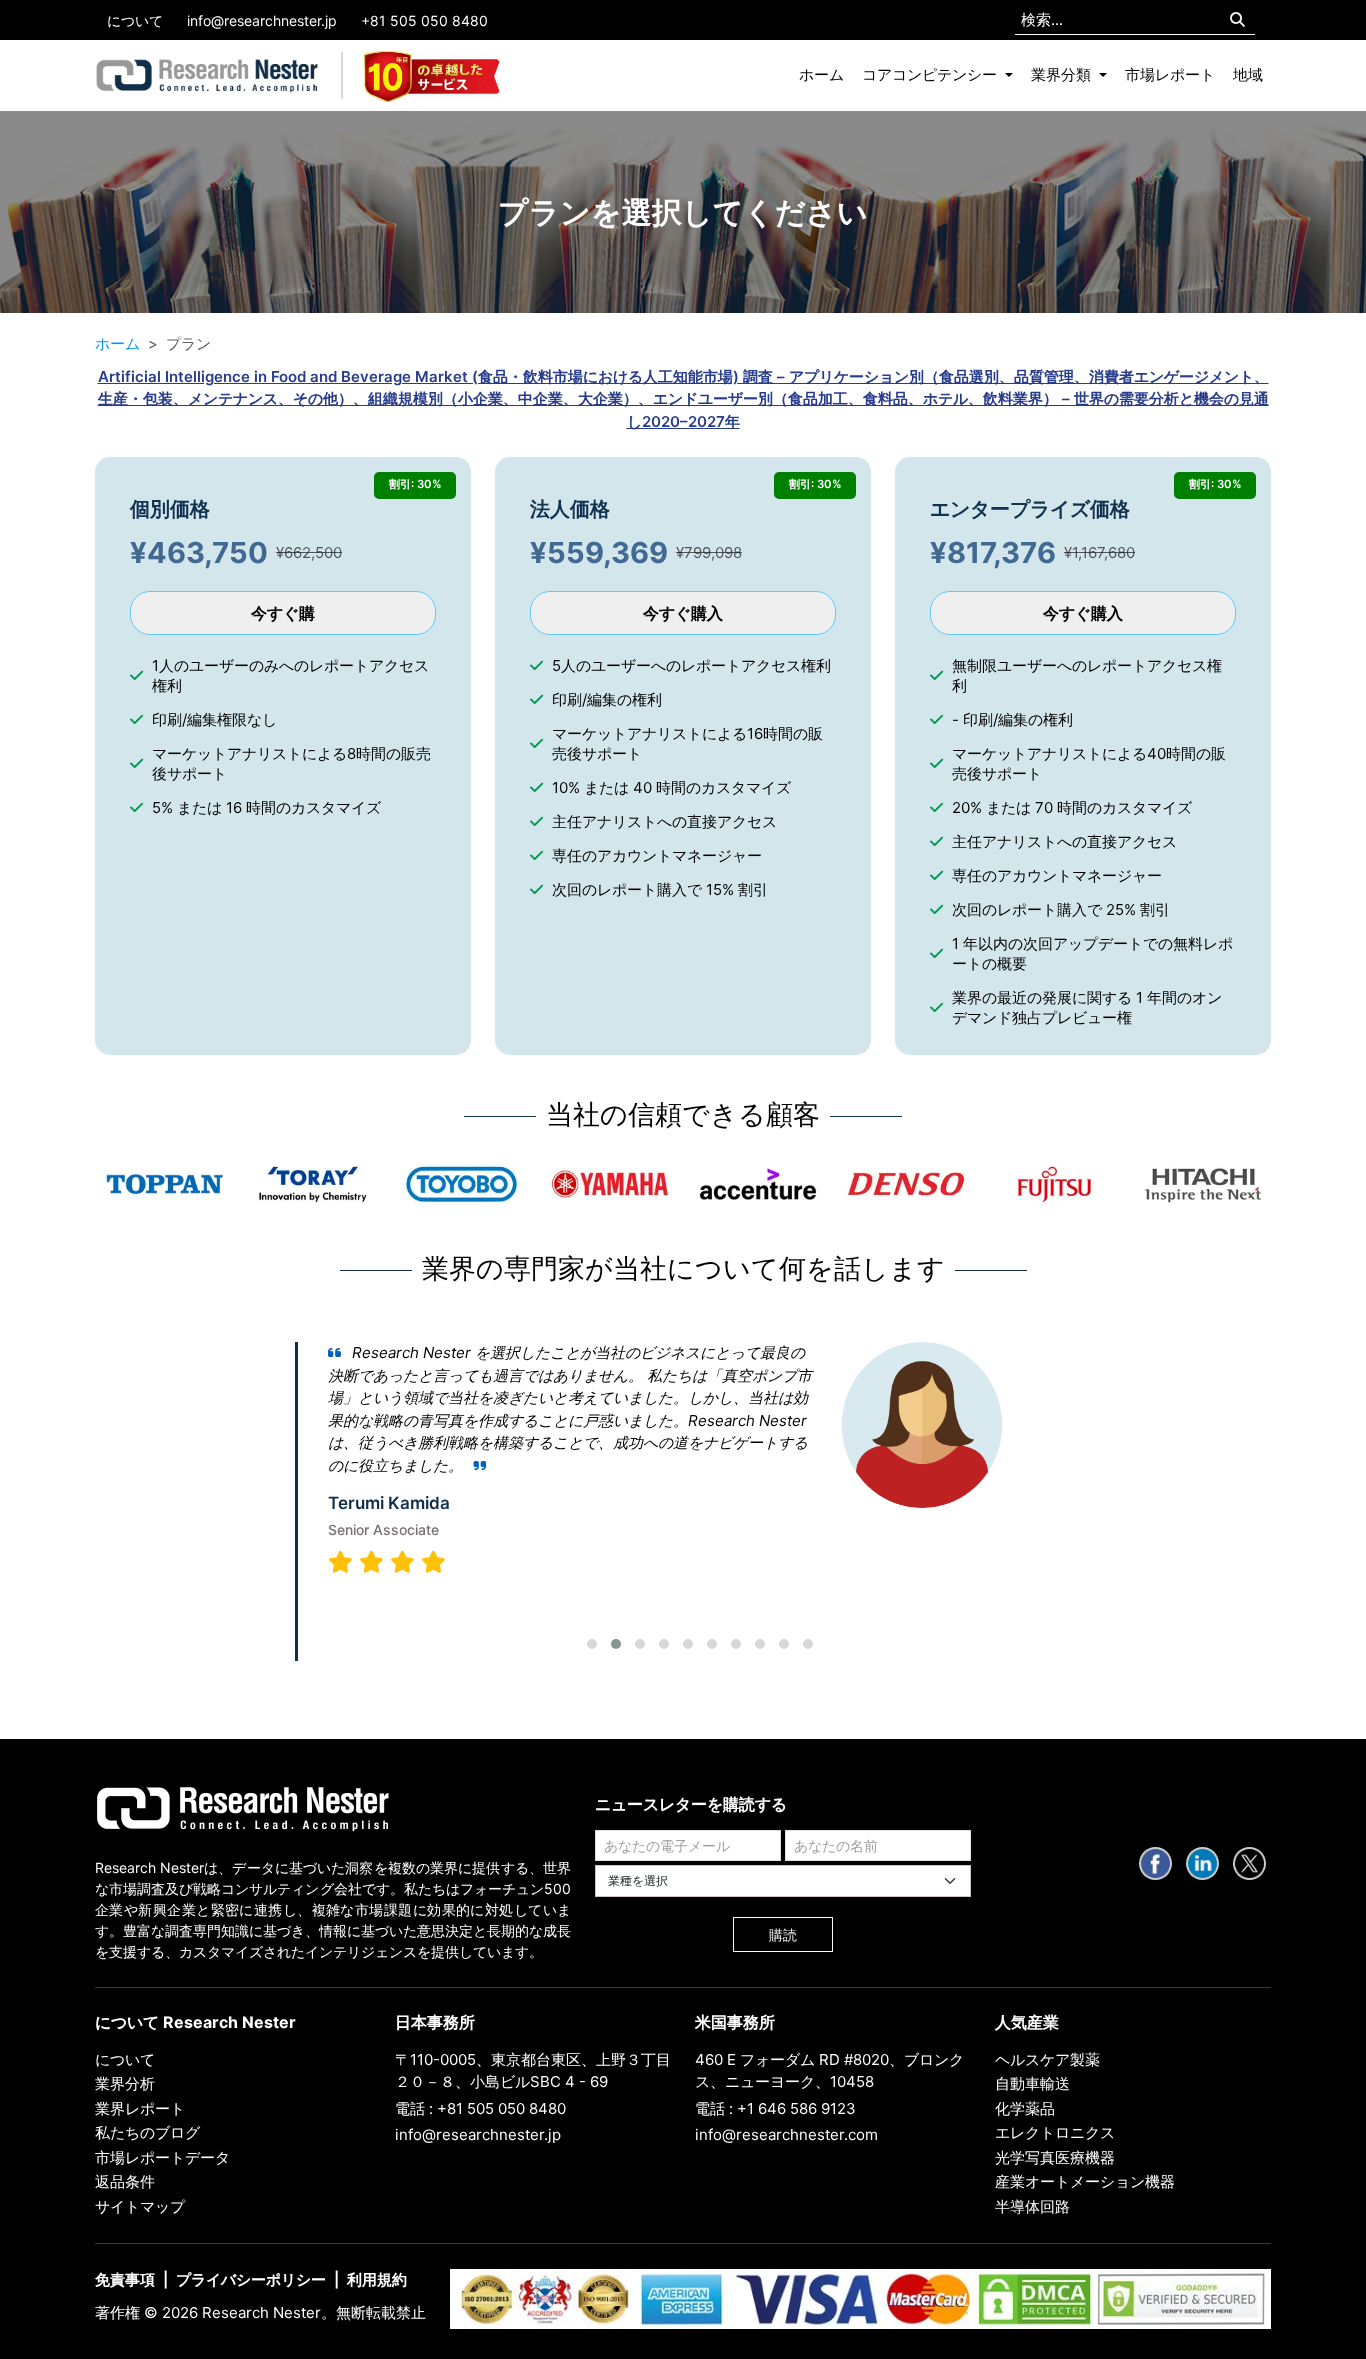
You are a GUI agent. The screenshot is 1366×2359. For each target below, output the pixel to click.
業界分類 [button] (1063, 74)
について (135, 20)
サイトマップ (140, 2206)
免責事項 (125, 2279)
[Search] (1237, 20)
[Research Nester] (207, 76)
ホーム (821, 74)
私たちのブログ (147, 2132)
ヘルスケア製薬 (1047, 2059)
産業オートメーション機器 (1085, 2181)
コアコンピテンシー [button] (931, 74)
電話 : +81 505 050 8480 (480, 2108)
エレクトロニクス (1055, 2132)
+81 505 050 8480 (424, 20)
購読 (783, 1934)
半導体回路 (1032, 2206)
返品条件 (125, 2181)
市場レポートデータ (162, 2157)
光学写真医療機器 (1055, 2157)
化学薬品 (1025, 2108)
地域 (1248, 74)
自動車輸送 (1032, 2083)
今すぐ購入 (683, 613)
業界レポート (140, 2108)
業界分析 (125, 2083)
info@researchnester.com (786, 2134)
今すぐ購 (283, 613)
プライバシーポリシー (251, 2279)
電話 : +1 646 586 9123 (775, 2108)
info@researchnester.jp (262, 20)
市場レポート (1170, 74)
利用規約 (377, 2279)
